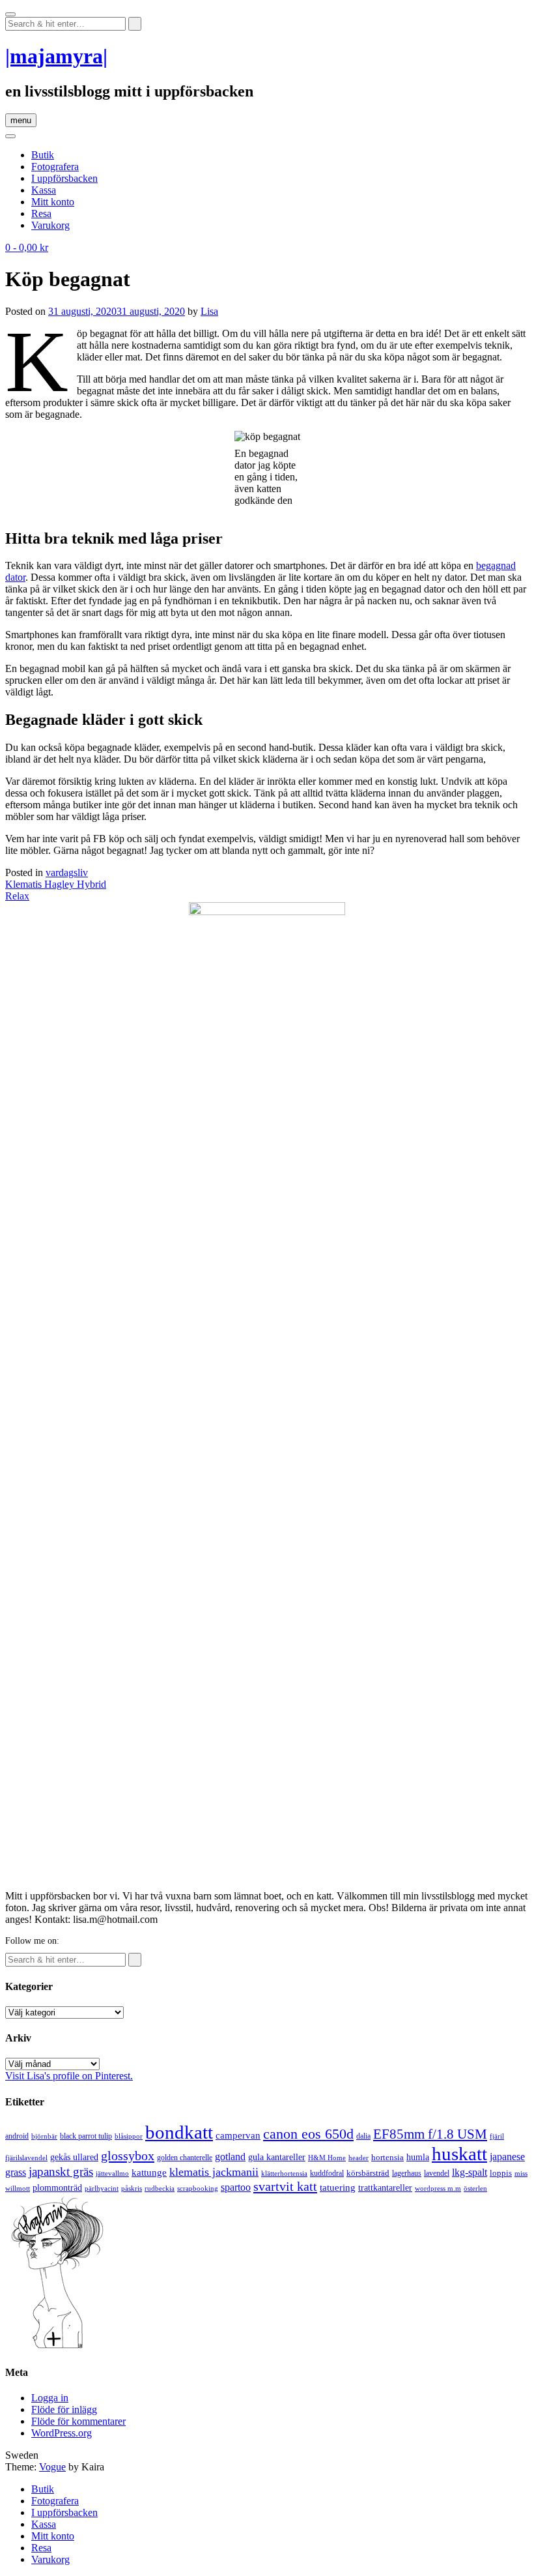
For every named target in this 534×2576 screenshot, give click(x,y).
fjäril (497, 2136)
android (17, 2136)
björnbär (44, 2136)
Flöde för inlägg (64, 2409)
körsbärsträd (368, 2173)
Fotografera (55, 167)
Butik (43, 155)
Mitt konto (53, 202)
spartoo (236, 2187)
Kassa (44, 190)
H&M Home (327, 2158)
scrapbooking (198, 2188)
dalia (363, 2136)
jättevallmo (112, 2173)
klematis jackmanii (214, 2172)
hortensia (387, 2157)
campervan (238, 2135)
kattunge (149, 2173)
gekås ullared (74, 2157)
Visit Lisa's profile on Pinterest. (69, 2076)
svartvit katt (285, 2186)
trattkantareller (385, 2188)
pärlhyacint (102, 2188)
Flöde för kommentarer (78, 2421)
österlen (475, 2188)
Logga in (50, 2398)
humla (418, 2157)
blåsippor (129, 2136)
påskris (132, 2188)
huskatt (459, 2154)
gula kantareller (277, 2157)
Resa (41, 213)
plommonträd (57, 2188)
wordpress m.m (438, 2188)
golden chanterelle (185, 2158)
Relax (17, 896)
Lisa (209, 311)
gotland (230, 2157)
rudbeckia (160, 2188)
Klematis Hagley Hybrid (56, 884)
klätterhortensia (284, 2173)
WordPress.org (62, 2433)
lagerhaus (407, 2173)
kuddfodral (327, 2173)
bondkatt (179, 2132)
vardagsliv (67, 872)
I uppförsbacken (64, 178)
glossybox (128, 2156)
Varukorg (50, 225)
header (358, 2158)
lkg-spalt (470, 2172)
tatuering (338, 2188)
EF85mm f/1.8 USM (430, 2134)
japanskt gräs (61, 2172)
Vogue (52, 2467)
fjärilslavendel (26, 2158)
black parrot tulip (86, 2136)
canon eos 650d (308, 2134)
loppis (501, 2173)
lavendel (437, 2173)
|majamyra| (56, 56)
